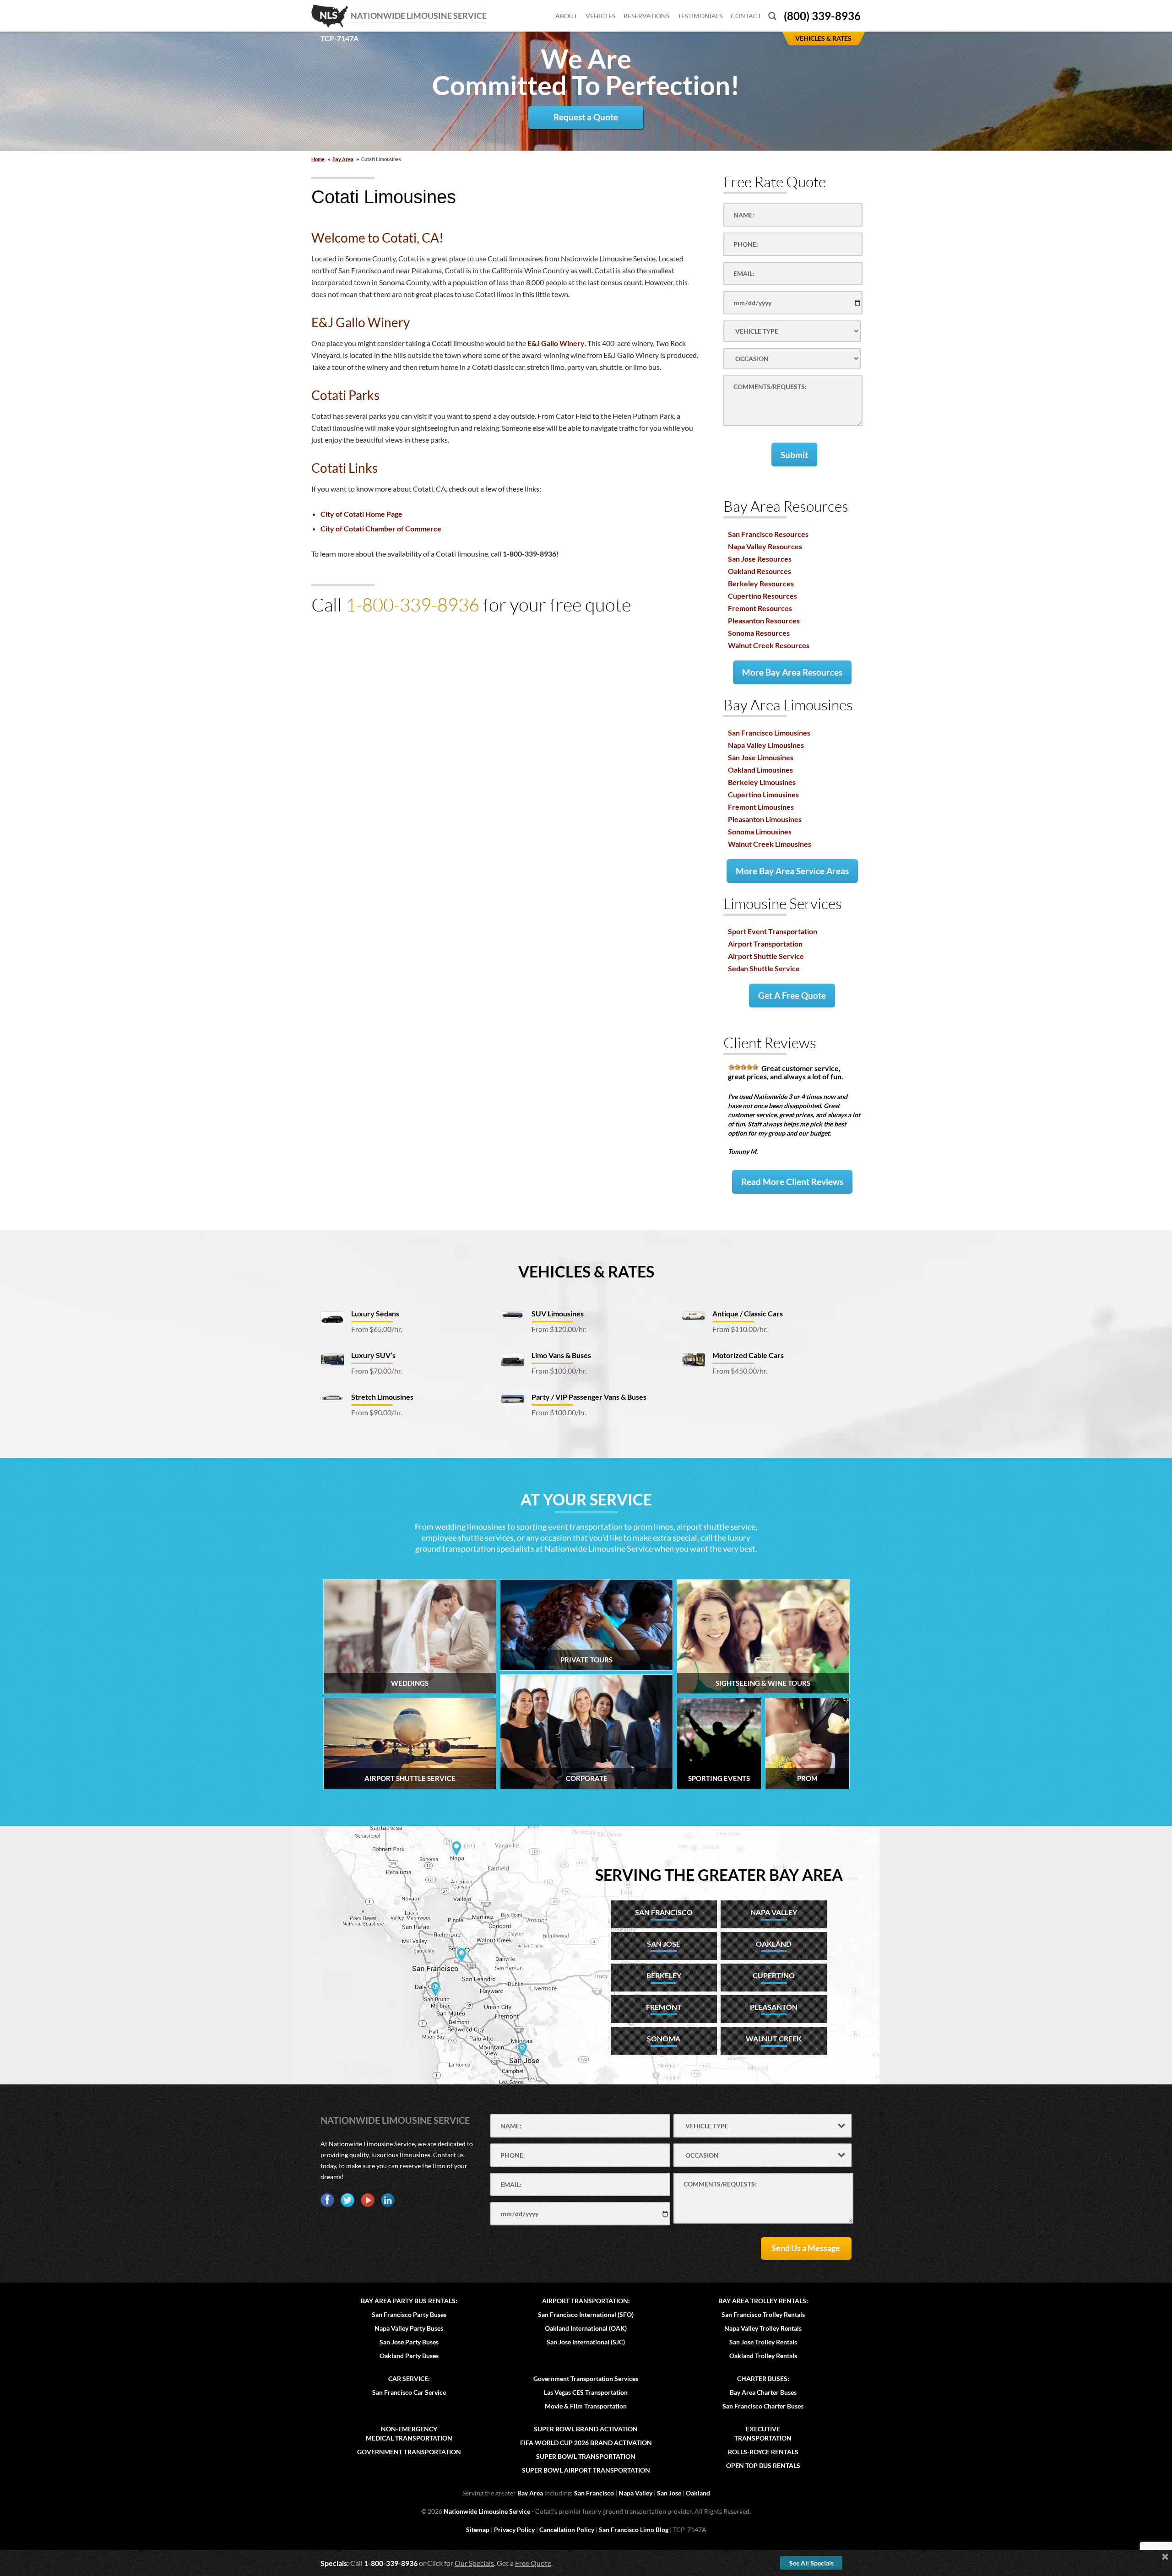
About (566, 16)
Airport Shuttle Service (766, 956)
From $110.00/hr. (740, 1329)
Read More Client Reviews (792, 1182)
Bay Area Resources (786, 506)
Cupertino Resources (762, 596)
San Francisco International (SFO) (586, 2314)
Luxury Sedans (375, 1313)
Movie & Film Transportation (586, 2406)
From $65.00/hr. (377, 1329)
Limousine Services (783, 903)
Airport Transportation (765, 944)
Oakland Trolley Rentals (763, 2356)
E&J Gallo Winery (556, 343)
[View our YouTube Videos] (368, 2200)
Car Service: (409, 2378)
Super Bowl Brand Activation (586, 2429)
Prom (807, 1778)
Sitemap (478, 2530)
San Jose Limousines (761, 757)
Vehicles (600, 16)
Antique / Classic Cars (748, 1313)
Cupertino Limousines (763, 794)
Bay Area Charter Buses (763, 2392)
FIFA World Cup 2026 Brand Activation (586, 2443)
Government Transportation (409, 2452)
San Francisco (594, 2493)
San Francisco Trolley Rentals (763, 2314)
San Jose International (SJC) (586, 2342)
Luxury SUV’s (373, 1355)
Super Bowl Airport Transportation (586, 2470)
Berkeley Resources (761, 583)
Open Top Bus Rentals (763, 2465)
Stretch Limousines (382, 1397)
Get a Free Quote (792, 995)
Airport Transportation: (586, 2301)
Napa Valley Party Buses (409, 2328)
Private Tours (586, 1660)
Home (318, 159)
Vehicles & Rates (586, 1271)
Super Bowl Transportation (586, 2456)
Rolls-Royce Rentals (763, 2452)
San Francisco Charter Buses (763, 2406)
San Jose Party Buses (409, 2342)
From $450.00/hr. (740, 1371)
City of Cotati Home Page (361, 514)
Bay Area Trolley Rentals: (763, 2301)
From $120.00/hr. (559, 1329)
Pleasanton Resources (764, 620)
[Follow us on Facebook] (327, 2200)
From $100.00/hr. (559, 1371)
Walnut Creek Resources (769, 645)
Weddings (410, 1683)
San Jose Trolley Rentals (763, 2342)
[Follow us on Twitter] (347, 2200)
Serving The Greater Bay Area (719, 1875)
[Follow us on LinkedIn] (388, 2200)
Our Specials (474, 2563)
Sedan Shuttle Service (764, 968)
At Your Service (586, 1499)
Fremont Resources (760, 608)
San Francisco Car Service (409, 2392)
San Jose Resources (760, 559)
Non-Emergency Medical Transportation (409, 2433)
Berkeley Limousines (762, 782)
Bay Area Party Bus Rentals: (409, 2301)
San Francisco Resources (768, 534)
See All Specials (811, 2563)
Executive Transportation (763, 2433)
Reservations (646, 16)
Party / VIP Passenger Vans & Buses (589, 1397)
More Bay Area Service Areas (792, 871)
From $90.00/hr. (377, 1412)
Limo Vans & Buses (561, 1355)
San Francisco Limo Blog (634, 2530)
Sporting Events (719, 1778)
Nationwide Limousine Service (395, 2120)
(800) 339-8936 (822, 16)
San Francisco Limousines (769, 733)
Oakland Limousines (760, 770)
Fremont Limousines (761, 807)
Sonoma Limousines (760, 831)
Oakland (698, 2493)
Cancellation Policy (567, 2530)
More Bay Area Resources (792, 672)
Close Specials (1165, 2557)
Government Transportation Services (586, 2378)
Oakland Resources (760, 571)
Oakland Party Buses (409, 2356)
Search (772, 16)
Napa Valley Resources (765, 546)
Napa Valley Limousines (766, 745)
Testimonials (700, 16)
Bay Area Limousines (788, 705)
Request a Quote (586, 117)
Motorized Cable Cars (748, 1355)
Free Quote (533, 2563)
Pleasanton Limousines (765, 819)
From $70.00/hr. (377, 1371)
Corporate (587, 1778)
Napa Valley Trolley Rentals (763, 2328)
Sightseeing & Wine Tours (763, 1683)
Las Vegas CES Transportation (586, 2392)
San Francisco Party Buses (409, 2314)
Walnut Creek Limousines (770, 844)
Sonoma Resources (759, 633)
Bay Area (343, 159)
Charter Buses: (763, 2378)
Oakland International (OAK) (586, 2328)
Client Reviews (770, 1042)
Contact (746, 16)
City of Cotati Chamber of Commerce (381, 528)
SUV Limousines (558, 1313)
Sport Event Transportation (773, 931)
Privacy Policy (514, 2530)
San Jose (669, 2493)
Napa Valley (635, 2493)
